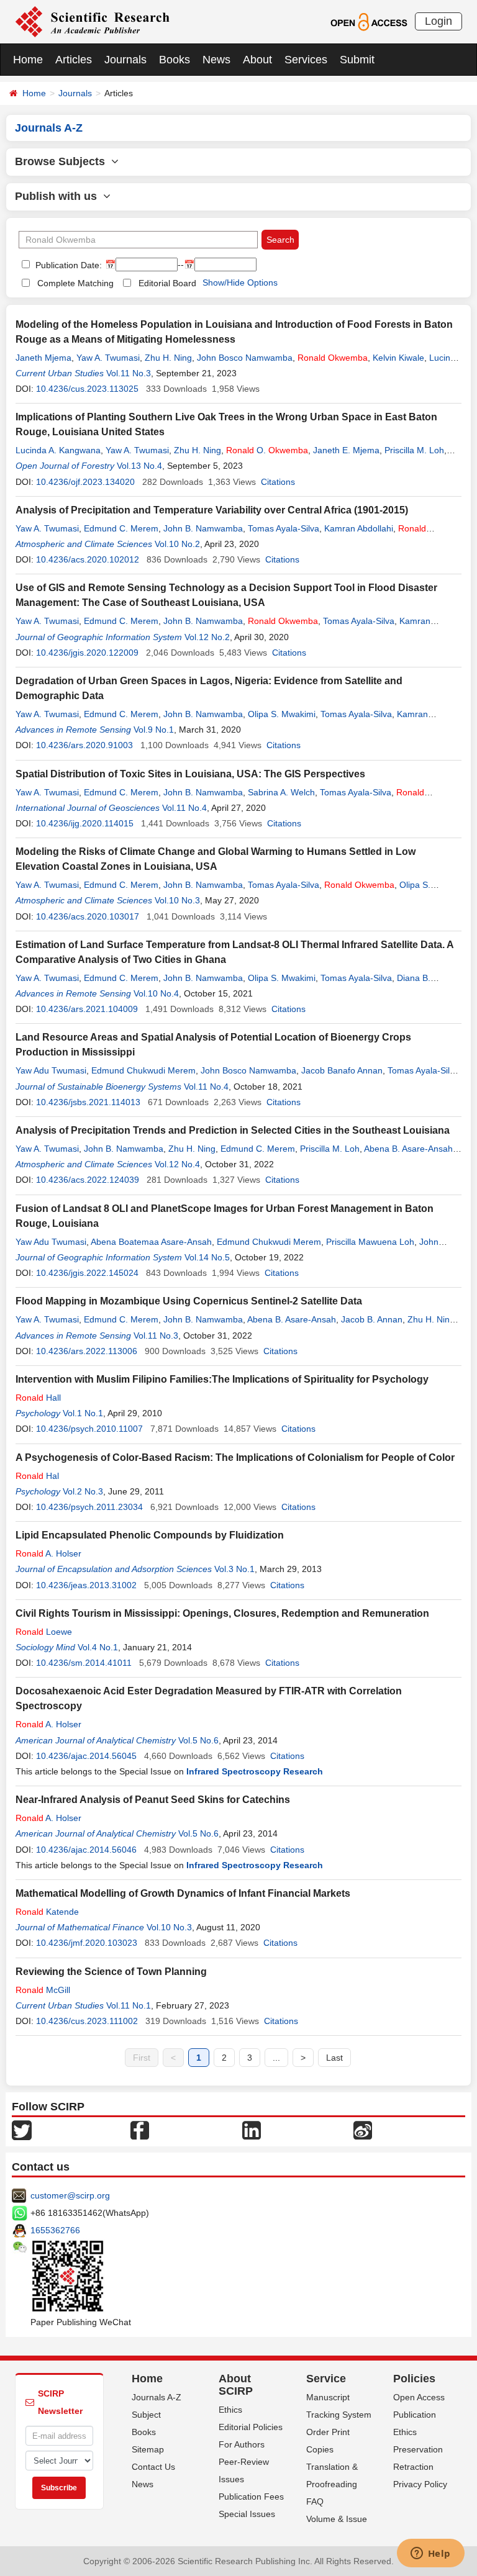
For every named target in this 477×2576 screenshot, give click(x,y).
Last (334, 2058)
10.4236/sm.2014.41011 (84, 1663)
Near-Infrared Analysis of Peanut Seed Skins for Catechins (153, 1800)
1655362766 (55, 2230)
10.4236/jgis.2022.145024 (87, 1273)
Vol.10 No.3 (177, 900)
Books (175, 60)
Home (28, 60)
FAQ (315, 2501)
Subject (146, 2415)
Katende (47, 1912)
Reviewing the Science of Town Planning (111, 1972)
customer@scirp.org (70, 2195)
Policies (414, 2379)
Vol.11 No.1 (129, 2005)
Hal (37, 1476)
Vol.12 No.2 (207, 637)
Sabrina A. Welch (281, 792)
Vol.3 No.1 (234, 1569)
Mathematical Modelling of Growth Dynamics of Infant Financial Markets (183, 1893)
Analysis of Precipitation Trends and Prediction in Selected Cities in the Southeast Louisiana (233, 1130)
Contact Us (153, 2467)
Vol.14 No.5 (207, 1257)
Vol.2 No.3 (83, 1491)
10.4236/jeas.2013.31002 (86, 1585)
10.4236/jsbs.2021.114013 (88, 1102)
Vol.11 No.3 (129, 373)
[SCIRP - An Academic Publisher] (92, 21)
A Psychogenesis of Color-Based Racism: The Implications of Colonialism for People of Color (235, 1457)
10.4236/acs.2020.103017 (88, 916)
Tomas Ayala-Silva (284, 528)
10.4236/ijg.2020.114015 (85, 823)
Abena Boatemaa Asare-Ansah (151, 1242)
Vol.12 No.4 (177, 1164)
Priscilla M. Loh (414, 450)
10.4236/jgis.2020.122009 (87, 653)
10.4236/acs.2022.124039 (88, 1180)
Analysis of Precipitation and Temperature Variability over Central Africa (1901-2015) (212, 510)
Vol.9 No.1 (154, 730)
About (257, 60)
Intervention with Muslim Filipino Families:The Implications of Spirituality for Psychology (222, 1379)
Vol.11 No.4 (184, 808)
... (276, 2058)
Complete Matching (75, 283)
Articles (74, 60)
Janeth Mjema (43, 358)
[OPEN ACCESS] (369, 21)
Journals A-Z (157, 2397)
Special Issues (247, 2514)
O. (267, 450)
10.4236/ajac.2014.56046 (86, 1850)
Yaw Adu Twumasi (51, 1070)
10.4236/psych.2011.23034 (89, 1507)
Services (306, 60)
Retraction (413, 2467)
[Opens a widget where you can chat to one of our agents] (430, 2554)
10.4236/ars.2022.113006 (87, 1351)
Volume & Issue (337, 2519)
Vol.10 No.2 (177, 544)
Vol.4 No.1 (98, 1647)
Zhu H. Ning (168, 358)
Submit (357, 60)
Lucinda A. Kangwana (58, 450)
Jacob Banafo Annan (342, 1070)
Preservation (418, 2449)
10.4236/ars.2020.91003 (84, 745)
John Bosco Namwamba (245, 358)
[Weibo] (363, 2130)
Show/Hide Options (240, 282)
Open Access (419, 2397)
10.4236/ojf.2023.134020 (85, 482)
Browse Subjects (63, 161)
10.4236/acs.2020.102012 (88, 559)
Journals (125, 60)
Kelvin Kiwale (398, 358)
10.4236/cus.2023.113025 (87, 389)
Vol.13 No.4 (139, 466)
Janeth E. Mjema (346, 450)
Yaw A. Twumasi (108, 358)
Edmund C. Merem (121, 528)
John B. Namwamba (203, 528)
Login (438, 21)
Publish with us (59, 196)
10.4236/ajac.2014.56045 (86, 1756)
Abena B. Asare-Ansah (408, 1149)
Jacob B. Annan (372, 1319)
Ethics (230, 2410)
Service (326, 2379)
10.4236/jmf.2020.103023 (87, 1943)
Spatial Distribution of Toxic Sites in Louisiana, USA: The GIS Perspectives (190, 774)
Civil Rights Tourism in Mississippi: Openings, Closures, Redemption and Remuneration (222, 1613)
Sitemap (148, 2449)
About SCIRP (236, 2385)
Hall (38, 1398)
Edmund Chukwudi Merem (143, 1070)
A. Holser (48, 1553)
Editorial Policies (251, 2427)
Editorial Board (167, 283)
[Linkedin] (252, 2130)
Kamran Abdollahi (359, 528)
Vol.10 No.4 (156, 993)
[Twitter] (22, 2130)
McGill (43, 1990)
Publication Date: (67, 265)
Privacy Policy (420, 2484)
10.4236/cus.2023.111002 (87, 2021)
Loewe (44, 1632)
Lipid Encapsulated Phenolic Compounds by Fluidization (150, 1535)
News (216, 60)
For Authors (242, 2444)
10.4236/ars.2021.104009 (87, 1009)
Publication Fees (251, 2497)
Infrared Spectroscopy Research (255, 1771)
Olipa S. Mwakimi (282, 714)
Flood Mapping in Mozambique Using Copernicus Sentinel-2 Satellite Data (189, 1301)
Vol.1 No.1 (83, 1413)
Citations (278, 482)
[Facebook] (140, 2130)
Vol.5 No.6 (198, 1740)
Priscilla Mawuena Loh (370, 1242)
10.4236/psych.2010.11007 (89, 1429)
